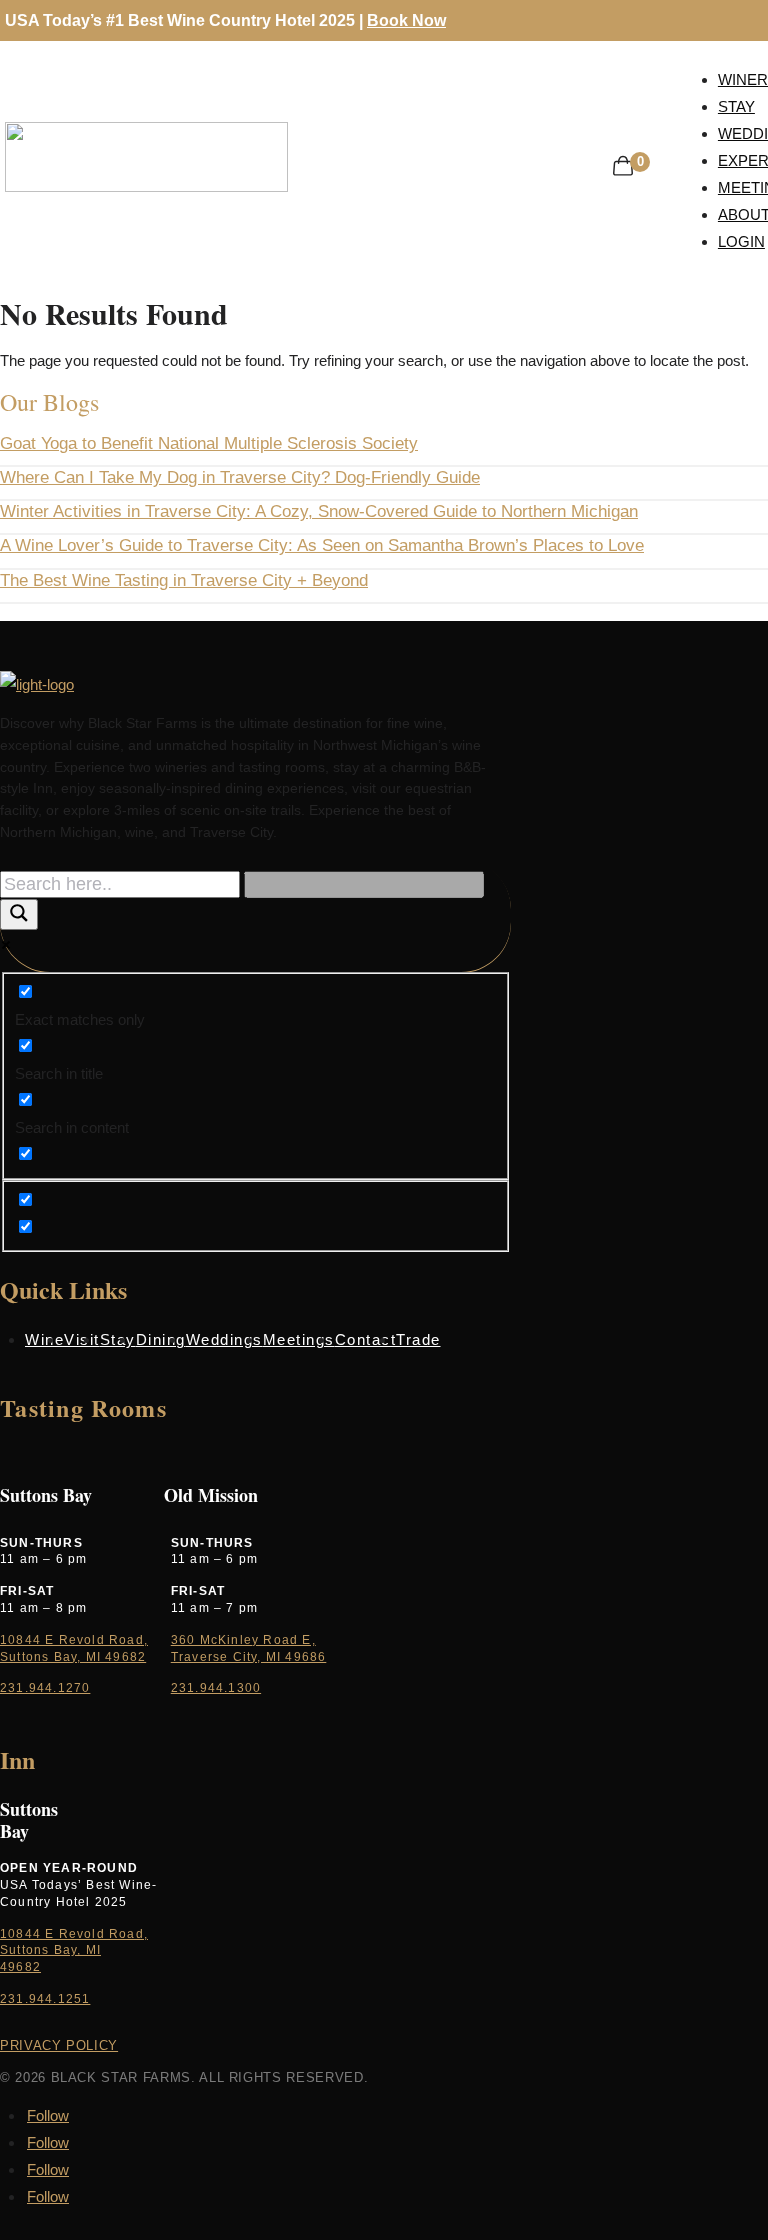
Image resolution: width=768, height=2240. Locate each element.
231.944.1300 (216, 1688)
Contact (366, 1339)
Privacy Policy (59, 2045)
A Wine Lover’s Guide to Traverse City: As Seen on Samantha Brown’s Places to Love (322, 545)
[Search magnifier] (19, 914)
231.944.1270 (45, 1688)
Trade (418, 1339)
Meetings (299, 1339)
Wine (44, 1339)
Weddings (224, 1339)
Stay (118, 1339)
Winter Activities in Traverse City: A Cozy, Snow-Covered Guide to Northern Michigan (319, 511)
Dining (161, 1339)
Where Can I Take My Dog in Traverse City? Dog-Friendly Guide (240, 477)
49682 (20, 1967)
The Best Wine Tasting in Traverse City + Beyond (184, 580)
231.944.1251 (45, 1999)
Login (741, 241)
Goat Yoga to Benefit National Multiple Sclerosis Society (209, 443)
